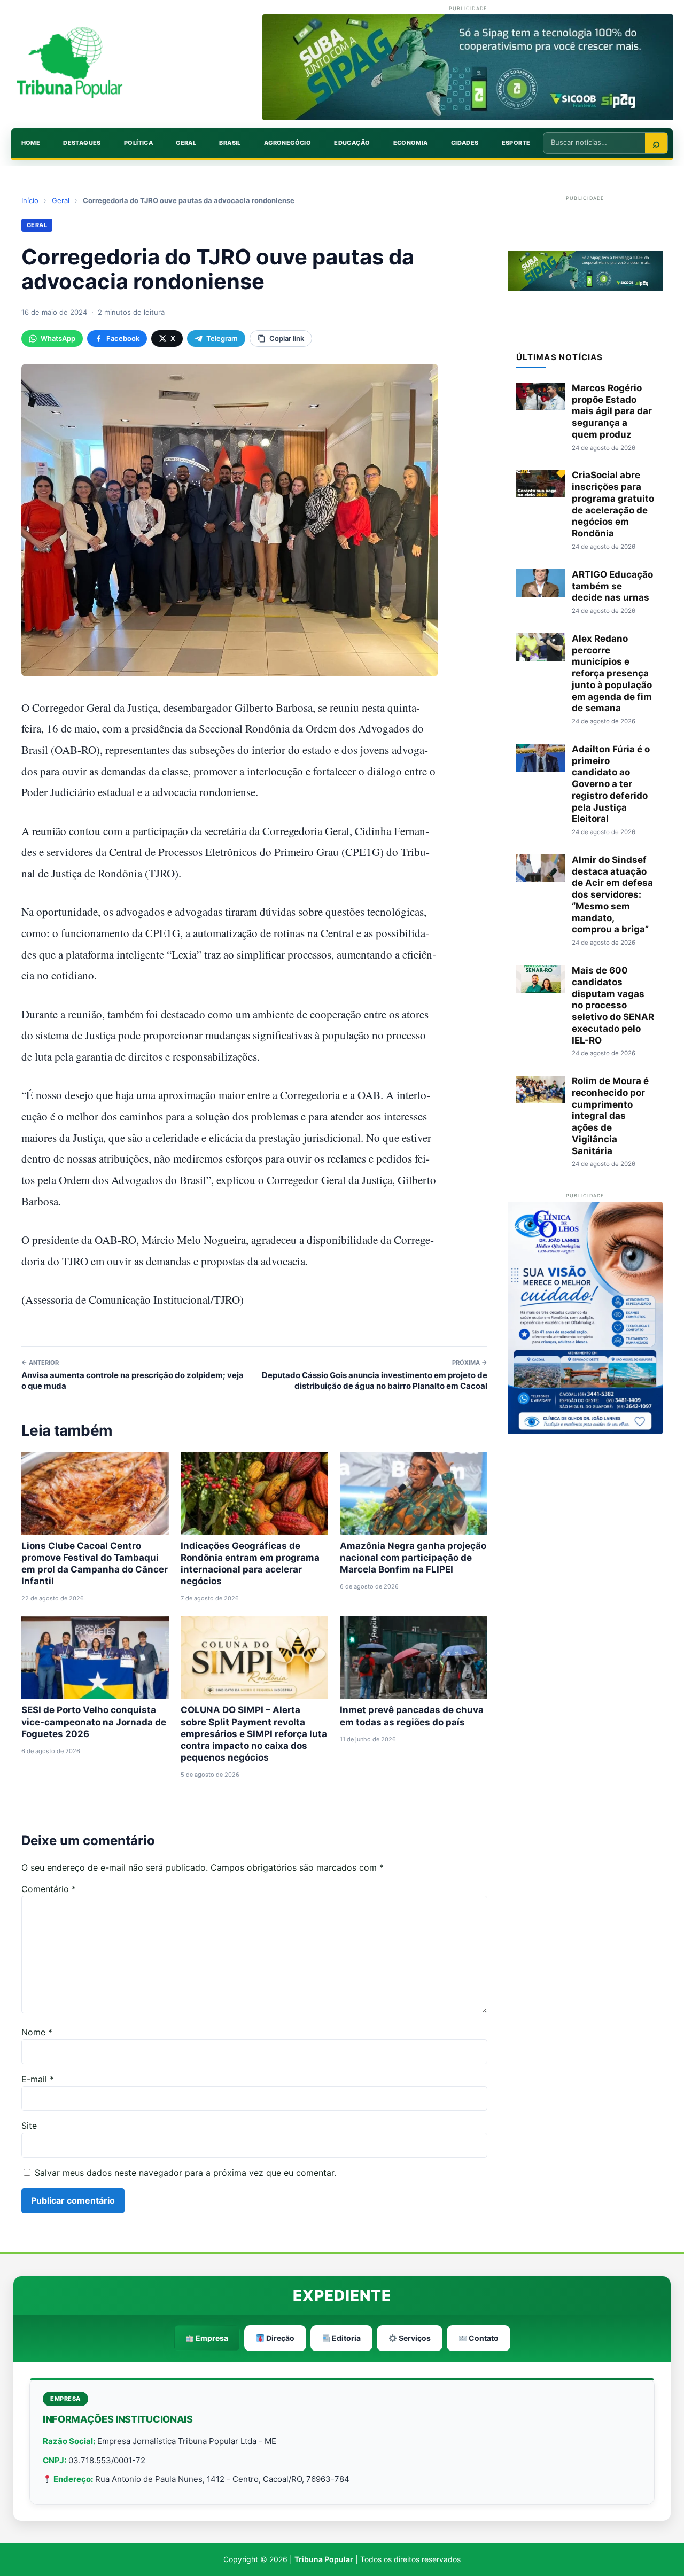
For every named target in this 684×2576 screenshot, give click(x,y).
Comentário (49, 1889)
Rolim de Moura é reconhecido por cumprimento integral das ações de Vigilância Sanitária (610, 1116)
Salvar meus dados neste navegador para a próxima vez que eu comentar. (185, 2173)
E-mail (38, 2079)
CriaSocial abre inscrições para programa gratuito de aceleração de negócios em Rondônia (613, 504)
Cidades (465, 143)
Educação (352, 143)
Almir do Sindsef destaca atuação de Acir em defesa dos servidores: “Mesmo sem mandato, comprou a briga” (612, 895)
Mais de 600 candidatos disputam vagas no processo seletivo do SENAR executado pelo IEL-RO (613, 1005)
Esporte (516, 143)
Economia (411, 143)
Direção (279, 2338)
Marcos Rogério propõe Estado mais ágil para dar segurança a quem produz (612, 411)
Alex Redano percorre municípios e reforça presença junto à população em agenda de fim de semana (612, 674)
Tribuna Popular (324, 2559)
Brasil (230, 143)
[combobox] (594, 142)
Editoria (345, 2338)
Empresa (211, 2338)
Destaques (82, 143)
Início (30, 200)
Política (138, 143)
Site (29, 2126)
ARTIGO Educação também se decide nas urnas (612, 586)
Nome (37, 2032)
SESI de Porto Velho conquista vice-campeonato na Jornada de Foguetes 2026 (94, 1722)
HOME (31, 143)
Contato (483, 2338)
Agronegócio (287, 143)
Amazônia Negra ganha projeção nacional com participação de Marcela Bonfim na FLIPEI (413, 1558)
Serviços (414, 2338)
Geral (186, 143)
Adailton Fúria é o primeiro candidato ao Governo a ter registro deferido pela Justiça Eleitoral (611, 784)
